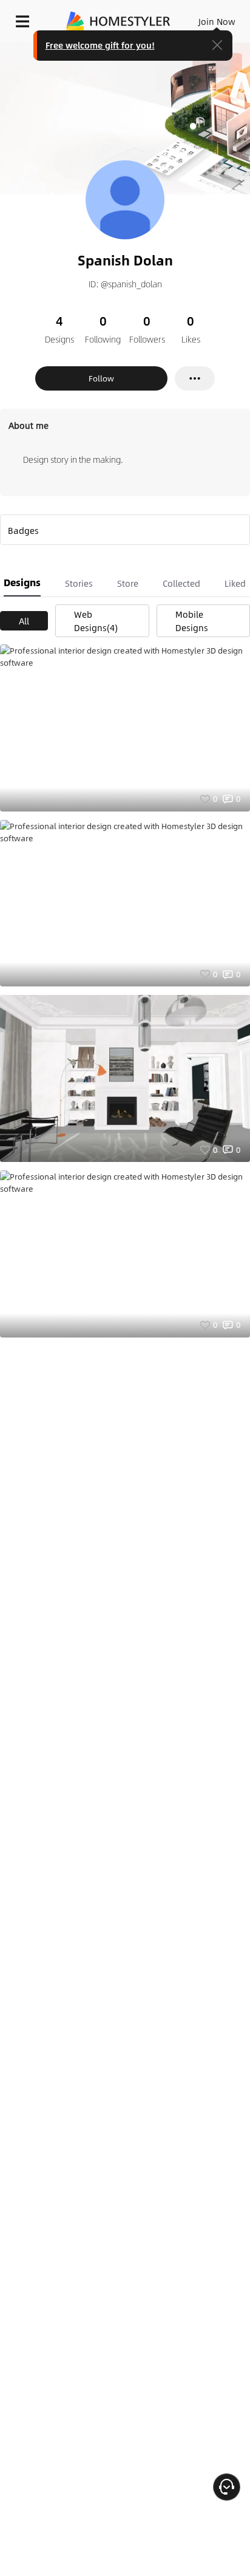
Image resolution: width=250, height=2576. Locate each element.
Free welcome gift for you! (100, 45)
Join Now (217, 21)
